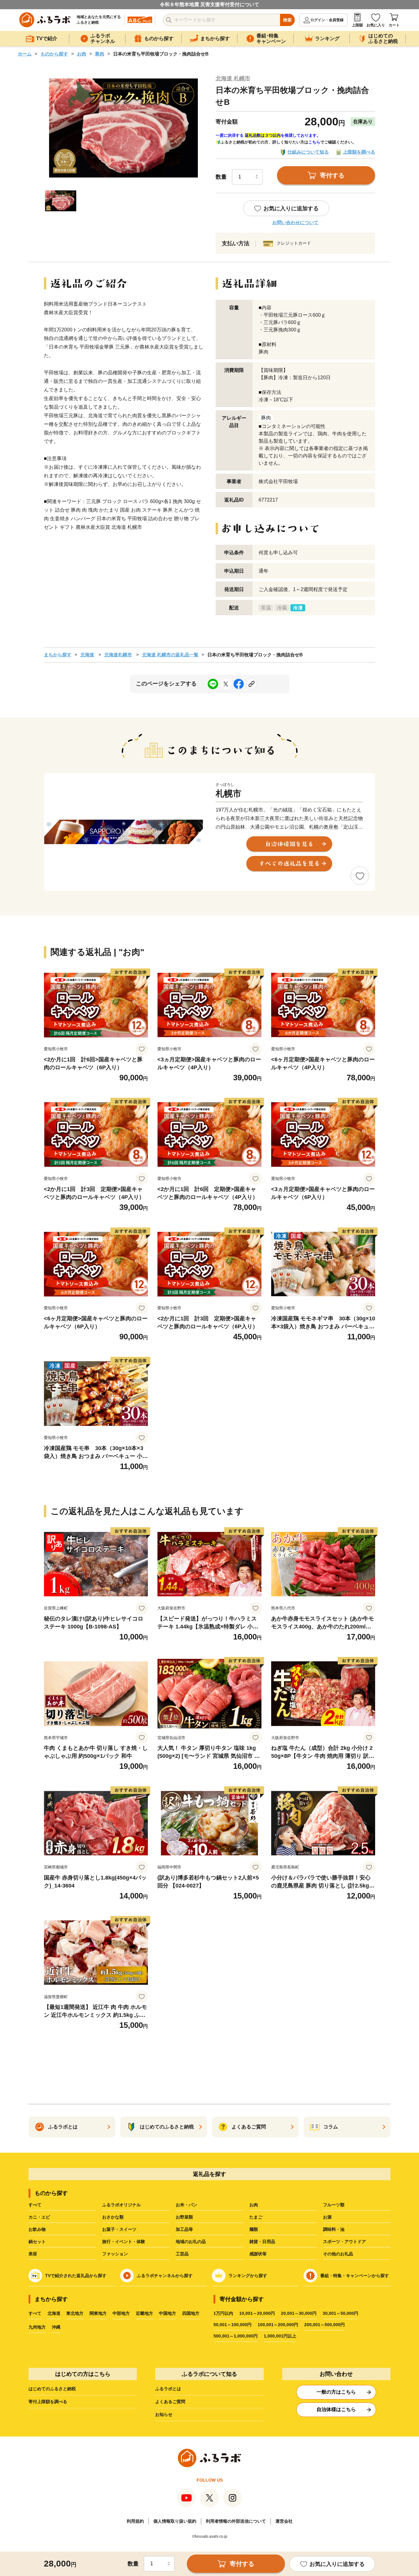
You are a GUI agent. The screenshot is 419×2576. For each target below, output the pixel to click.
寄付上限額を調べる (48, 2402)
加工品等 (184, 2229)
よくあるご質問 (170, 2402)
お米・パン (186, 2205)
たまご (256, 2217)
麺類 (254, 2229)
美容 (33, 2254)
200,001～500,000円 (325, 2325)
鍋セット (37, 2242)
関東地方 (98, 2313)
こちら (314, 142)
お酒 (327, 2217)
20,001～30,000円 (299, 2313)
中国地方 (167, 2313)
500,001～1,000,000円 (236, 2336)
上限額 (357, 25)
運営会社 (284, 2521)
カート (394, 25)
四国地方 (191, 2313)
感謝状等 (258, 2254)
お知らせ (164, 2414)
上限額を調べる (359, 152)
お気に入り (376, 25)
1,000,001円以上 (280, 2336)
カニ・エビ (39, 2217)
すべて (35, 2205)
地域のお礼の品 (191, 2242)
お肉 (82, 54)
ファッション (115, 2254)
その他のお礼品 (338, 2254)
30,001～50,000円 (340, 2313)
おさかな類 (113, 2217)
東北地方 (75, 2313)
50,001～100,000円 (233, 2325)
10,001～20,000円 (257, 2313)
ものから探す (54, 54)
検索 (287, 20)
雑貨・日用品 (262, 2242)
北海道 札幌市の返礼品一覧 (170, 655)
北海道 (87, 655)
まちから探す (58, 655)
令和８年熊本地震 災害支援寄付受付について (209, 4)
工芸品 (182, 2254)
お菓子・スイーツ (119, 2229)
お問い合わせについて (295, 222)
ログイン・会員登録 (327, 20)
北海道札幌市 (118, 655)
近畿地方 (144, 2313)
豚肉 (100, 54)
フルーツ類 (334, 2205)
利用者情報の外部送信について (236, 2521)
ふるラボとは (168, 2389)
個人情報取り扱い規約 (175, 2521)
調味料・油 (334, 2229)
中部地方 (121, 2313)
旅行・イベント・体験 (124, 2242)
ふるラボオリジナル (121, 2205)
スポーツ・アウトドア (344, 2242)
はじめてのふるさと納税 (52, 2389)
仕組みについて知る (308, 152)
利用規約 (135, 2521)
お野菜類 (184, 2217)
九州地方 (37, 2327)
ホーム (25, 54)
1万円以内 (223, 2313)
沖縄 (56, 2327)
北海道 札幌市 (233, 78)
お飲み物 (37, 2229)
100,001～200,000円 (278, 2325)
